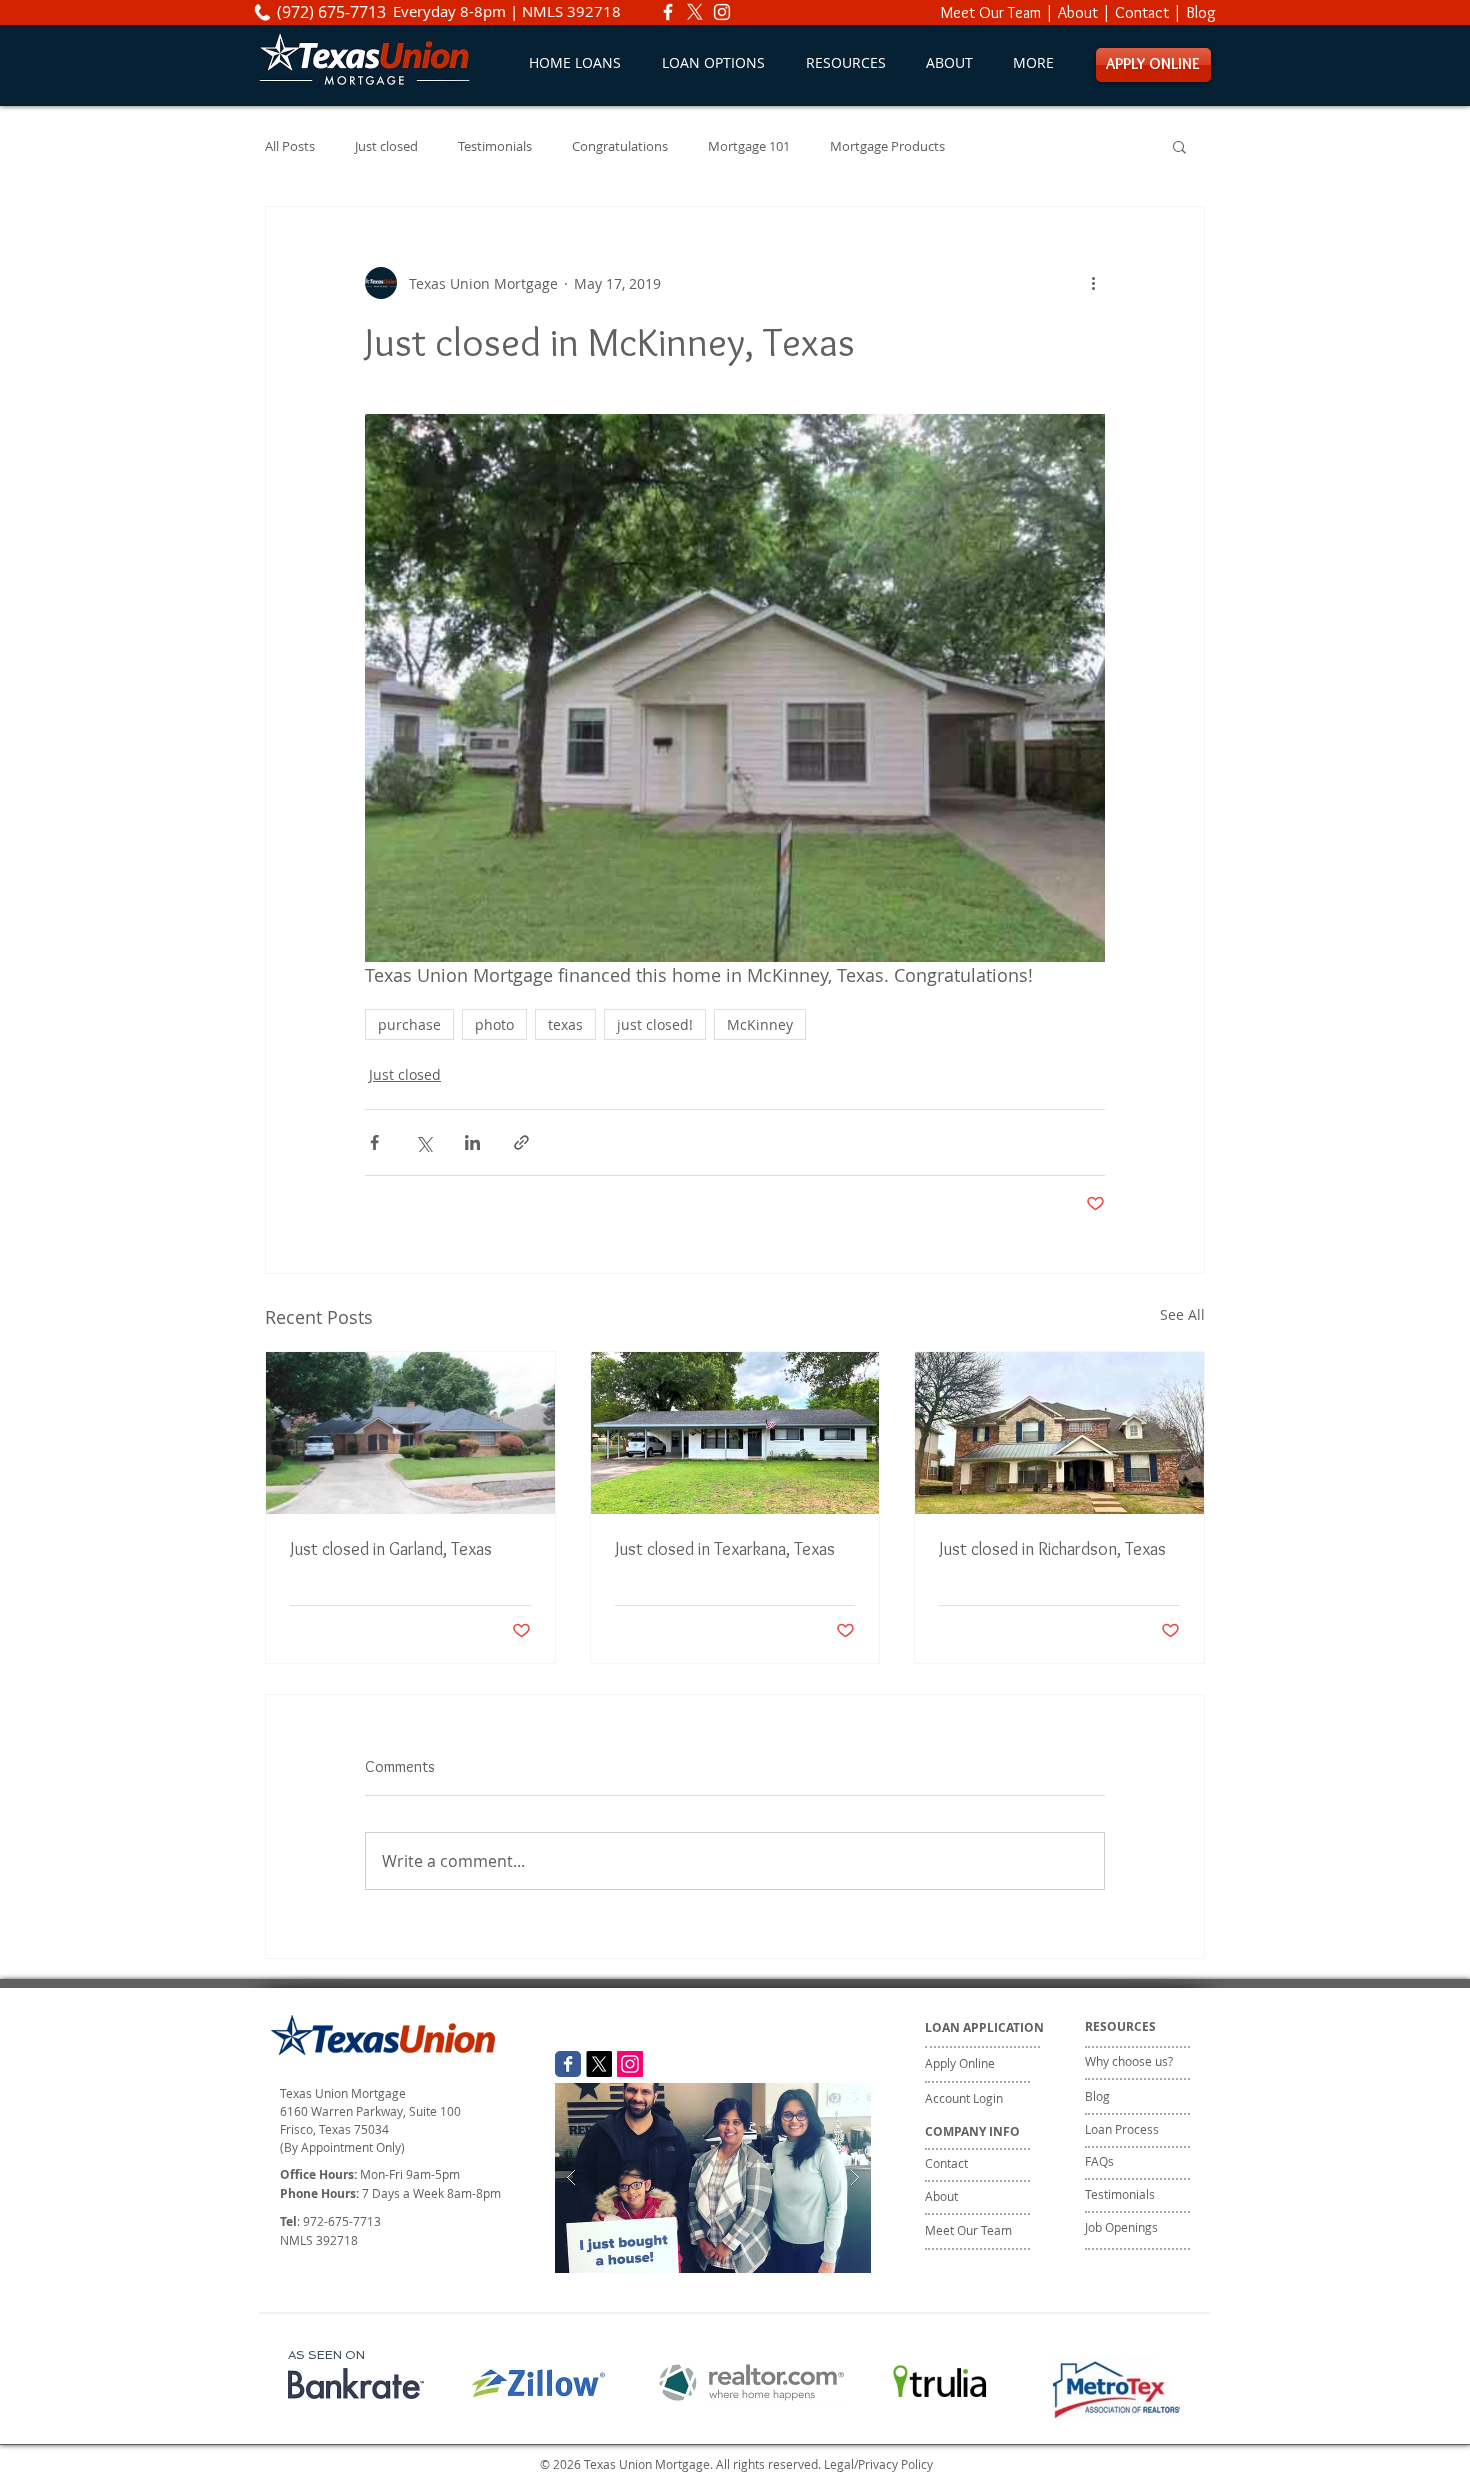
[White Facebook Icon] (668, 12)
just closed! (655, 1024)
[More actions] (1093, 283)
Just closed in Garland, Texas (391, 1549)
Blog (1201, 12)
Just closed (386, 146)
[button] (713, 62)
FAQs (1099, 2161)
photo (494, 1024)
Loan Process (1122, 2129)
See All (1182, 1314)
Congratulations (620, 146)
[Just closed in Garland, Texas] (410, 1433)
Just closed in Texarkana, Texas (725, 1549)
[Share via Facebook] (374, 1142)
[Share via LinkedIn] (472, 1142)
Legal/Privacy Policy (878, 2464)
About (1078, 12)
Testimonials (495, 146)
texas (565, 1024)
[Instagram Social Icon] (630, 2064)
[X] (695, 12)
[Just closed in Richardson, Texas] (1059, 1433)
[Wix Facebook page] (568, 2064)
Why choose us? (1129, 2061)
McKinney (760, 1024)
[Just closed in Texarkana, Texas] (735, 1433)
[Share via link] (521, 1142)
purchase (409, 1024)
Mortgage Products (887, 146)
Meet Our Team (991, 12)
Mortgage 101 (749, 146)
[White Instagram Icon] (722, 12)
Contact (1142, 12)
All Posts (290, 146)
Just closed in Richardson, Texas (1052, 1549)
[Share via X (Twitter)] (423, 1142)
